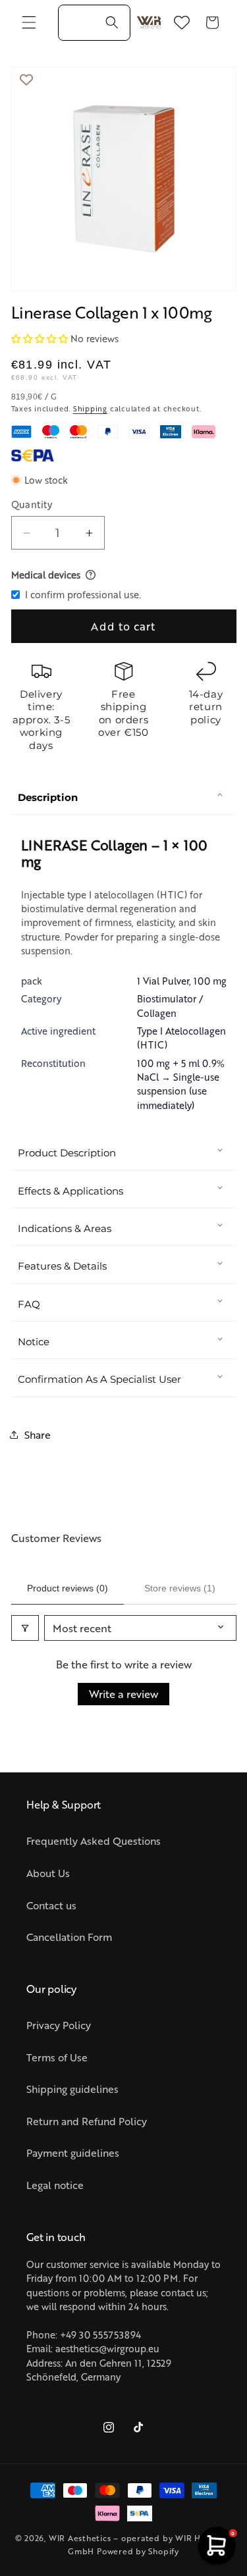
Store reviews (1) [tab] (180, 1588)
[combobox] (94, 23)
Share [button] (38, 1434)
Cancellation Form (69, 1937)
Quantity (32, 504)
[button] (29, 22)
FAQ (29, 1304)
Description (48, 797)
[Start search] (112, 22)
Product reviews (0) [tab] (68, 1588)
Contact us (51, 1905)
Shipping (90, 408)
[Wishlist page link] (182, 22)
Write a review (123, 1694)
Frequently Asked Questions (94, 1841)
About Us (48, 1873)
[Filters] (25, 1628)
